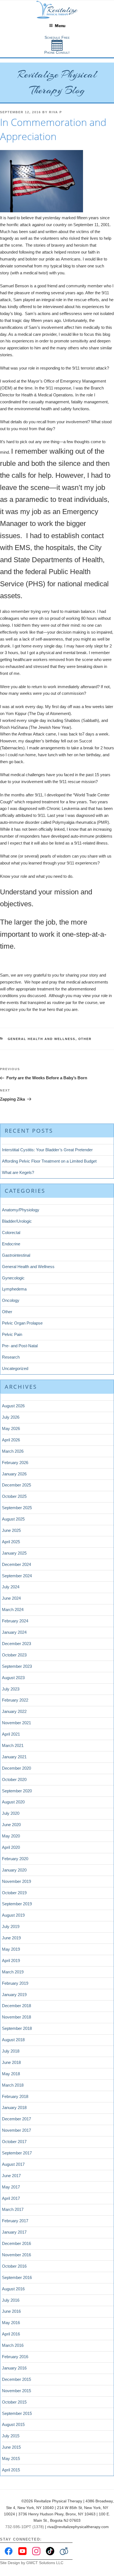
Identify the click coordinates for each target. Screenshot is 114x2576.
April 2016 (11, 2334)
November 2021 (16, 1723)
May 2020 (11, 1836)
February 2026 (15, 1463)
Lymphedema (14, 1289)
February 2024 (15, 1621)
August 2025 (13, 1519)
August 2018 (13, 2040)
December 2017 (16, 2119)
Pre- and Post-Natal (20, 1346)
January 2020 (14, 1870)
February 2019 (15, 1983)
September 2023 (17, 1666)
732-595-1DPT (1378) (25, 2527)
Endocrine (11, 1244)
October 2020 (14, 1779)
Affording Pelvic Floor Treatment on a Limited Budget (49, 1161)
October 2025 (14, 1496)
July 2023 (11, 1689)
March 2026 (13, 1451)
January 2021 (14, 1757)
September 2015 (17, 2413)
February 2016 (15, 2357)
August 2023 (13, 1678)
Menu (60, 26)
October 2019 (14, 1893)
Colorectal (11, 1232)
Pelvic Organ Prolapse (22, 1323)
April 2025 (11, 1542)
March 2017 (13, 2209)
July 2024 (11, 1587)
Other (85, 1039)
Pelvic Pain (12, 1334)
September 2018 (17, 2028)
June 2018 (11, 2062)
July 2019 (11, 1926)
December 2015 (16, 2379)
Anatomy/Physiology (21, 1210)
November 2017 (16, 2130)
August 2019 (13, 1915)
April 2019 (11, 1961)
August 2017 (13, 2164)
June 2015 (11, 2447)
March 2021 (13, 1745)
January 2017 (14, 2232)
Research (11, 1357)
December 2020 (16, 1768)
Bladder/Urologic (17, 1221)
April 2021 (11, 1734)
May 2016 (11, 2323)
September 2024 (17, 1576)
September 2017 (17, 2153)
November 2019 (16, 1881)
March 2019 (13, 1972)
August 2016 (13, 2289)
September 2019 (17, 1904)
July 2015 (11, 2436)
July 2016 (11, 2300)
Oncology (11, 1300)
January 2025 (14, 1553)
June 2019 (11, 1938)
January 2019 (14, 1995)
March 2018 (13, 2085)
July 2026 (11, 1417)
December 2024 (16, 1564)
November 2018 (16, 2017)
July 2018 (11, 2051)
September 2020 (17, 1791)
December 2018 (16, 2006)
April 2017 (11, 2198)
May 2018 (11, 2074)
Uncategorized (15, 1368)
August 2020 (13, 1802)
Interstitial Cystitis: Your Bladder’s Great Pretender (47, 1150)
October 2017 (14, 2142)
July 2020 (11, 1813)
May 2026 (11, 1428)
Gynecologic (13, 1278)
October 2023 (14, 1655)
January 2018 (14, 2107)
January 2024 (14, 1632)
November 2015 (16, 2391)
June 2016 (11, 2311)
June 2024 (11, 1598)
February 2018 (15, 2096)
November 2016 (16, 2255)
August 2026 (13, 1406)
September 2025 (17, 1508)
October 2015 (14, 2402)
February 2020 (15, 1859)
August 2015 (13, 2424)
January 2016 (14, 2368)
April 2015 (11, 2470)
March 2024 (13, 1610)
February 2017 (15, 2221)
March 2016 (13, 2345)
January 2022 (14, 1711)
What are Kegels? (18, 1172)
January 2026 (14, 1474)
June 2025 (11, 1530)
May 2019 (11, 1949)
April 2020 (11, 1847)
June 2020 (11, 1825)
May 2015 (11, 2458)
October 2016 (14, 2266)
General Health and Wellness (42, 1039)
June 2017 (11, 2176)
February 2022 (15, 1700)
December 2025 (16, 1485)
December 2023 (16, 1644)
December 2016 (16, 2243)
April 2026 (11, 1440)
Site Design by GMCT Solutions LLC (32, 2563)
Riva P (55, 112)
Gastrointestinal (16, 1255)
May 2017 (11, 2187)
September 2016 (17, 2277)
